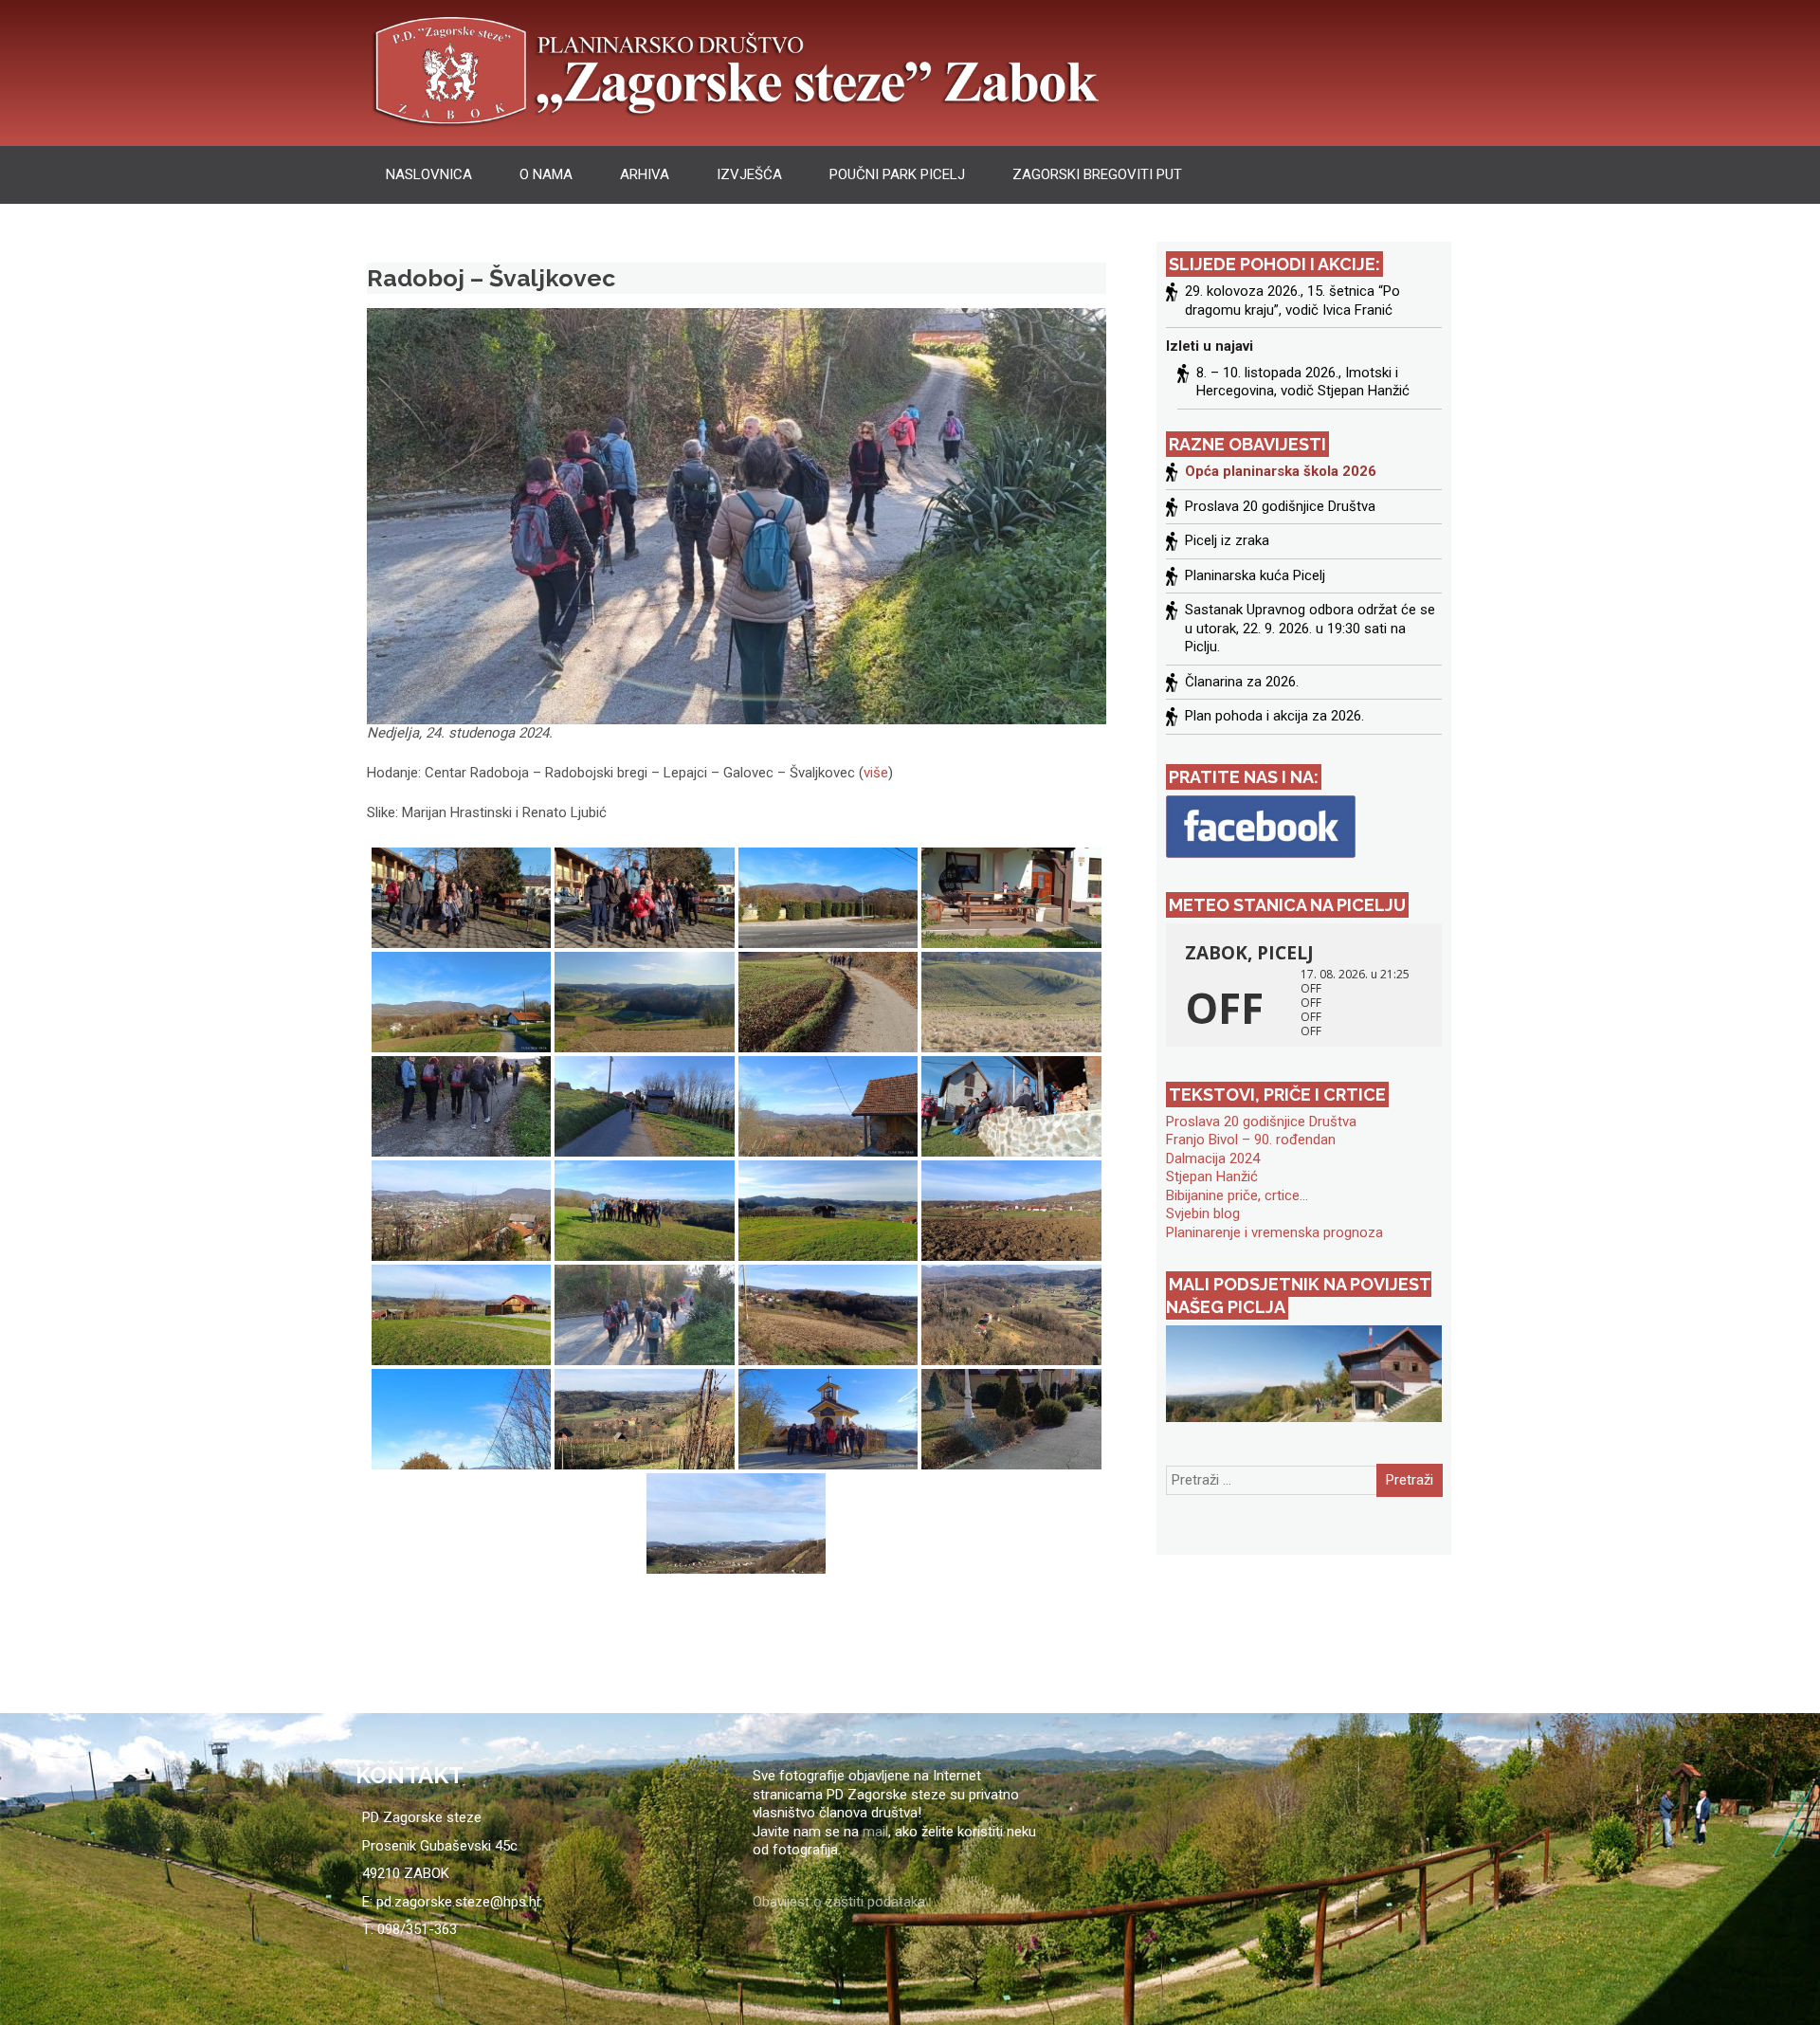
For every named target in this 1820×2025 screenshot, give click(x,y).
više (876, 773)
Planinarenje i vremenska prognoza (1274, 1232)
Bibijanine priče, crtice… (1237, 1195)
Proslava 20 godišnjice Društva (1280, 506)
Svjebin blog (1203, 1213)
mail (875, 1832)
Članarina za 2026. (1242, 682)
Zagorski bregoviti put (1097, 174)
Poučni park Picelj (897, 174)
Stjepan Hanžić (1212, 1177)
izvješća (749, 174)
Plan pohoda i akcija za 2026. (1274, 716)
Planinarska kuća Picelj (1255, 575)
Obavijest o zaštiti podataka (839, 1902)
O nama (546, 174)
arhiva (645, 174)
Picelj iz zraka (1227, 540)
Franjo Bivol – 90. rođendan (1251, 1140)
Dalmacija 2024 (1213, 1158)
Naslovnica (429, 174)
